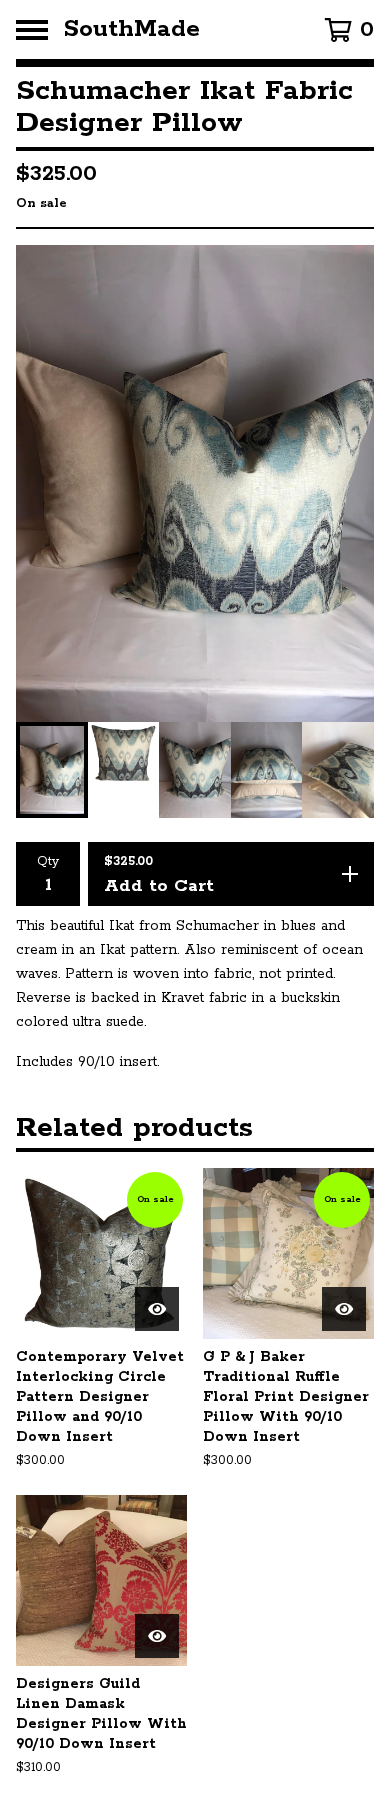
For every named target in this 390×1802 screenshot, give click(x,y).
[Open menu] (32, 30)
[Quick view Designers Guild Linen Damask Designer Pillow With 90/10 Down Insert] (157, 1636)
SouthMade (132, 29)
